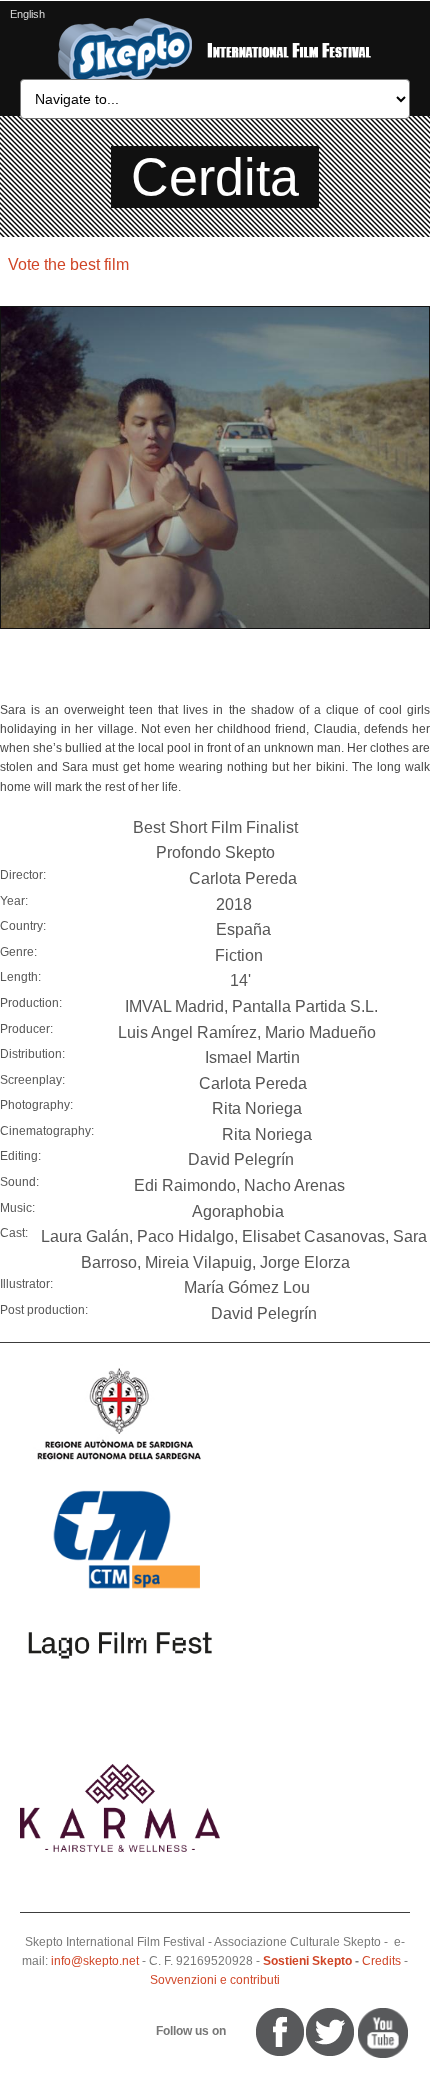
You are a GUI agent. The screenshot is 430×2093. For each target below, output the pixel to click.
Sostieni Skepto (307, 1961)
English (27, 14)
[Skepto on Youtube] (238, 2031)
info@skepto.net (95, 1961)
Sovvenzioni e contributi (215, 1980)
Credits (381, 1961)
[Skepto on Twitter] (247, 2031)
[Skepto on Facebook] (278, 2031)
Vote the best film (68, 264)
